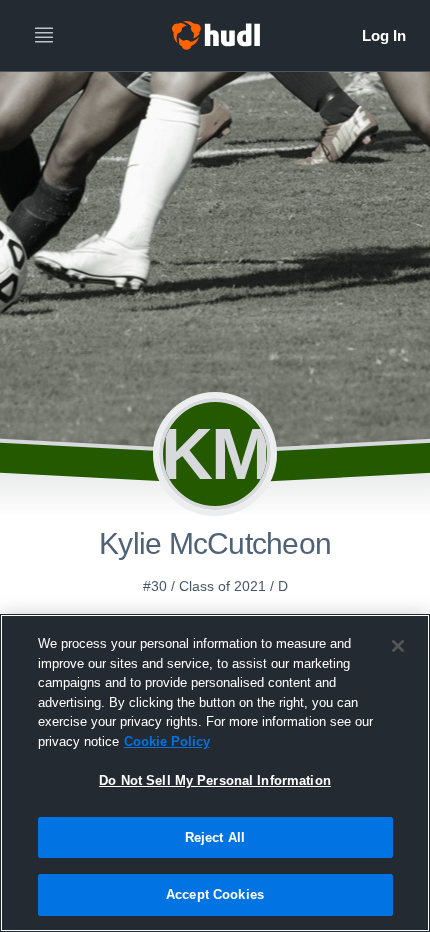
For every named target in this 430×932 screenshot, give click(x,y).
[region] (215, 773)
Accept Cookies (215, 894)
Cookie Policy (167, 741)
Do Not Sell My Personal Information (215, 780)
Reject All (215, 837)
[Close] (398, 646)
